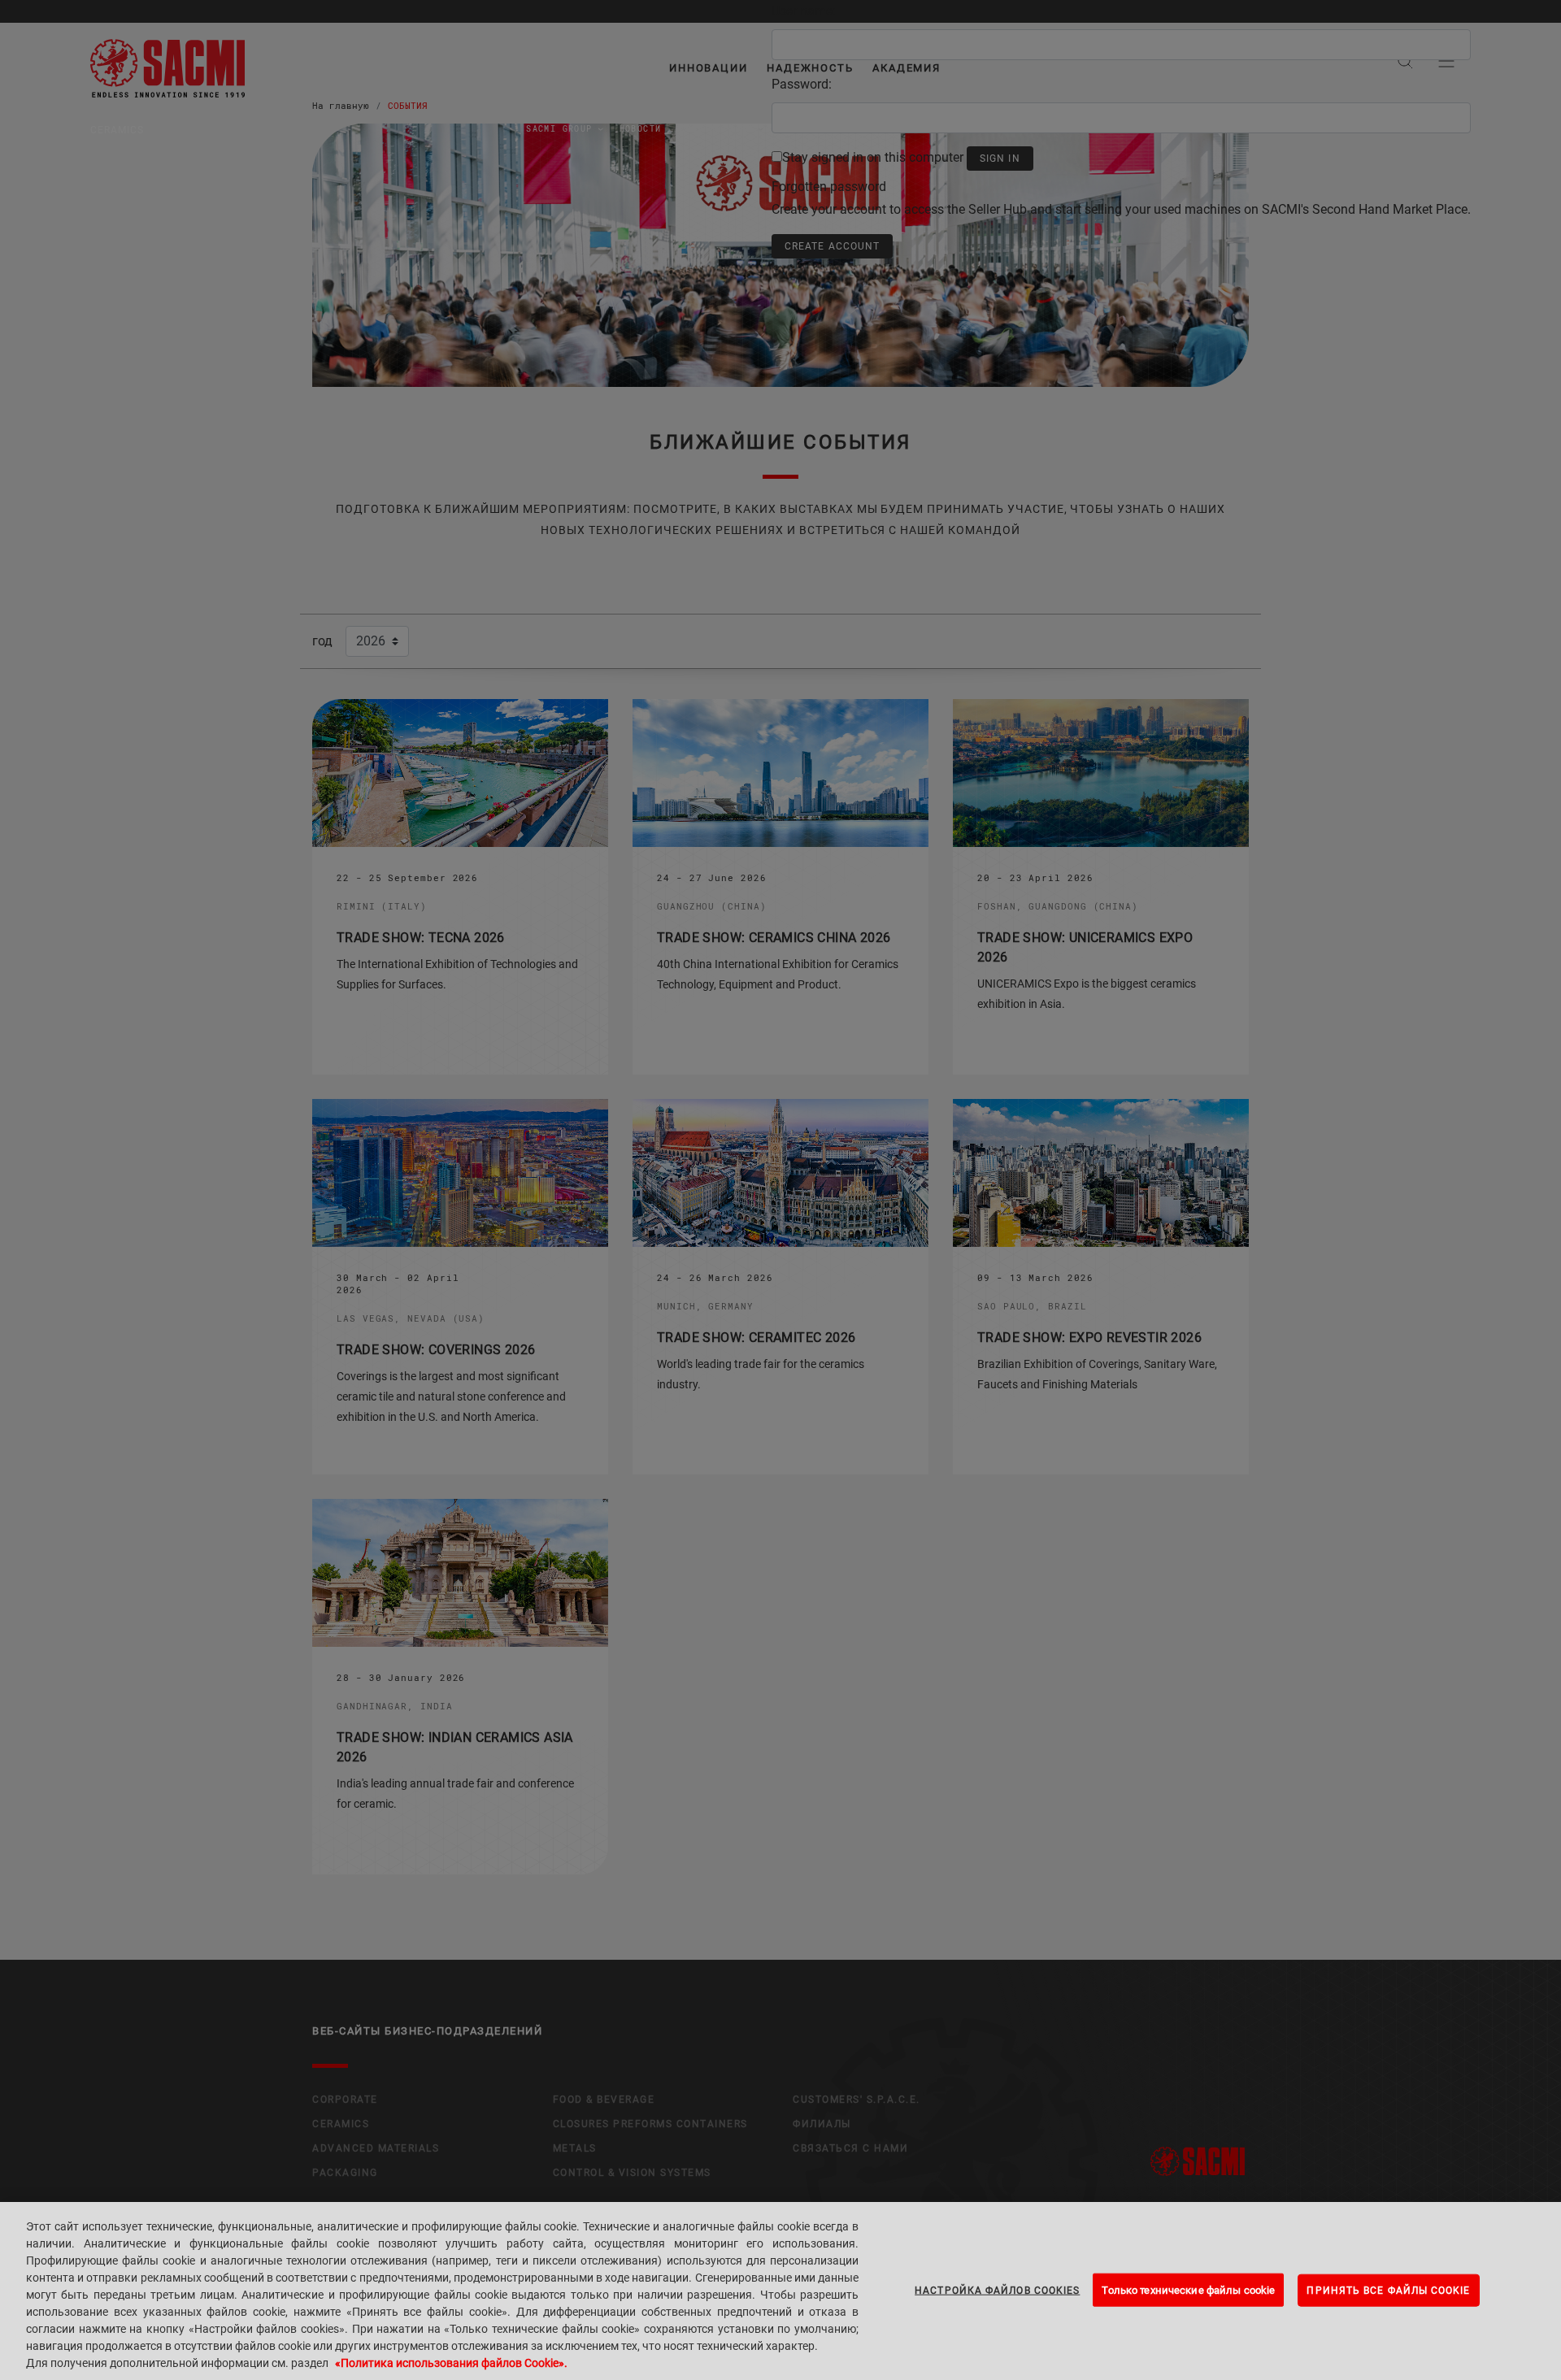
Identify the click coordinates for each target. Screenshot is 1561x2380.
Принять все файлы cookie (1388, 2290)
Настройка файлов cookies (997, 2290)
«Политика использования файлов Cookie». (451, 2363)
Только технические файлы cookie (1188, 2289)
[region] (780, 2291)
